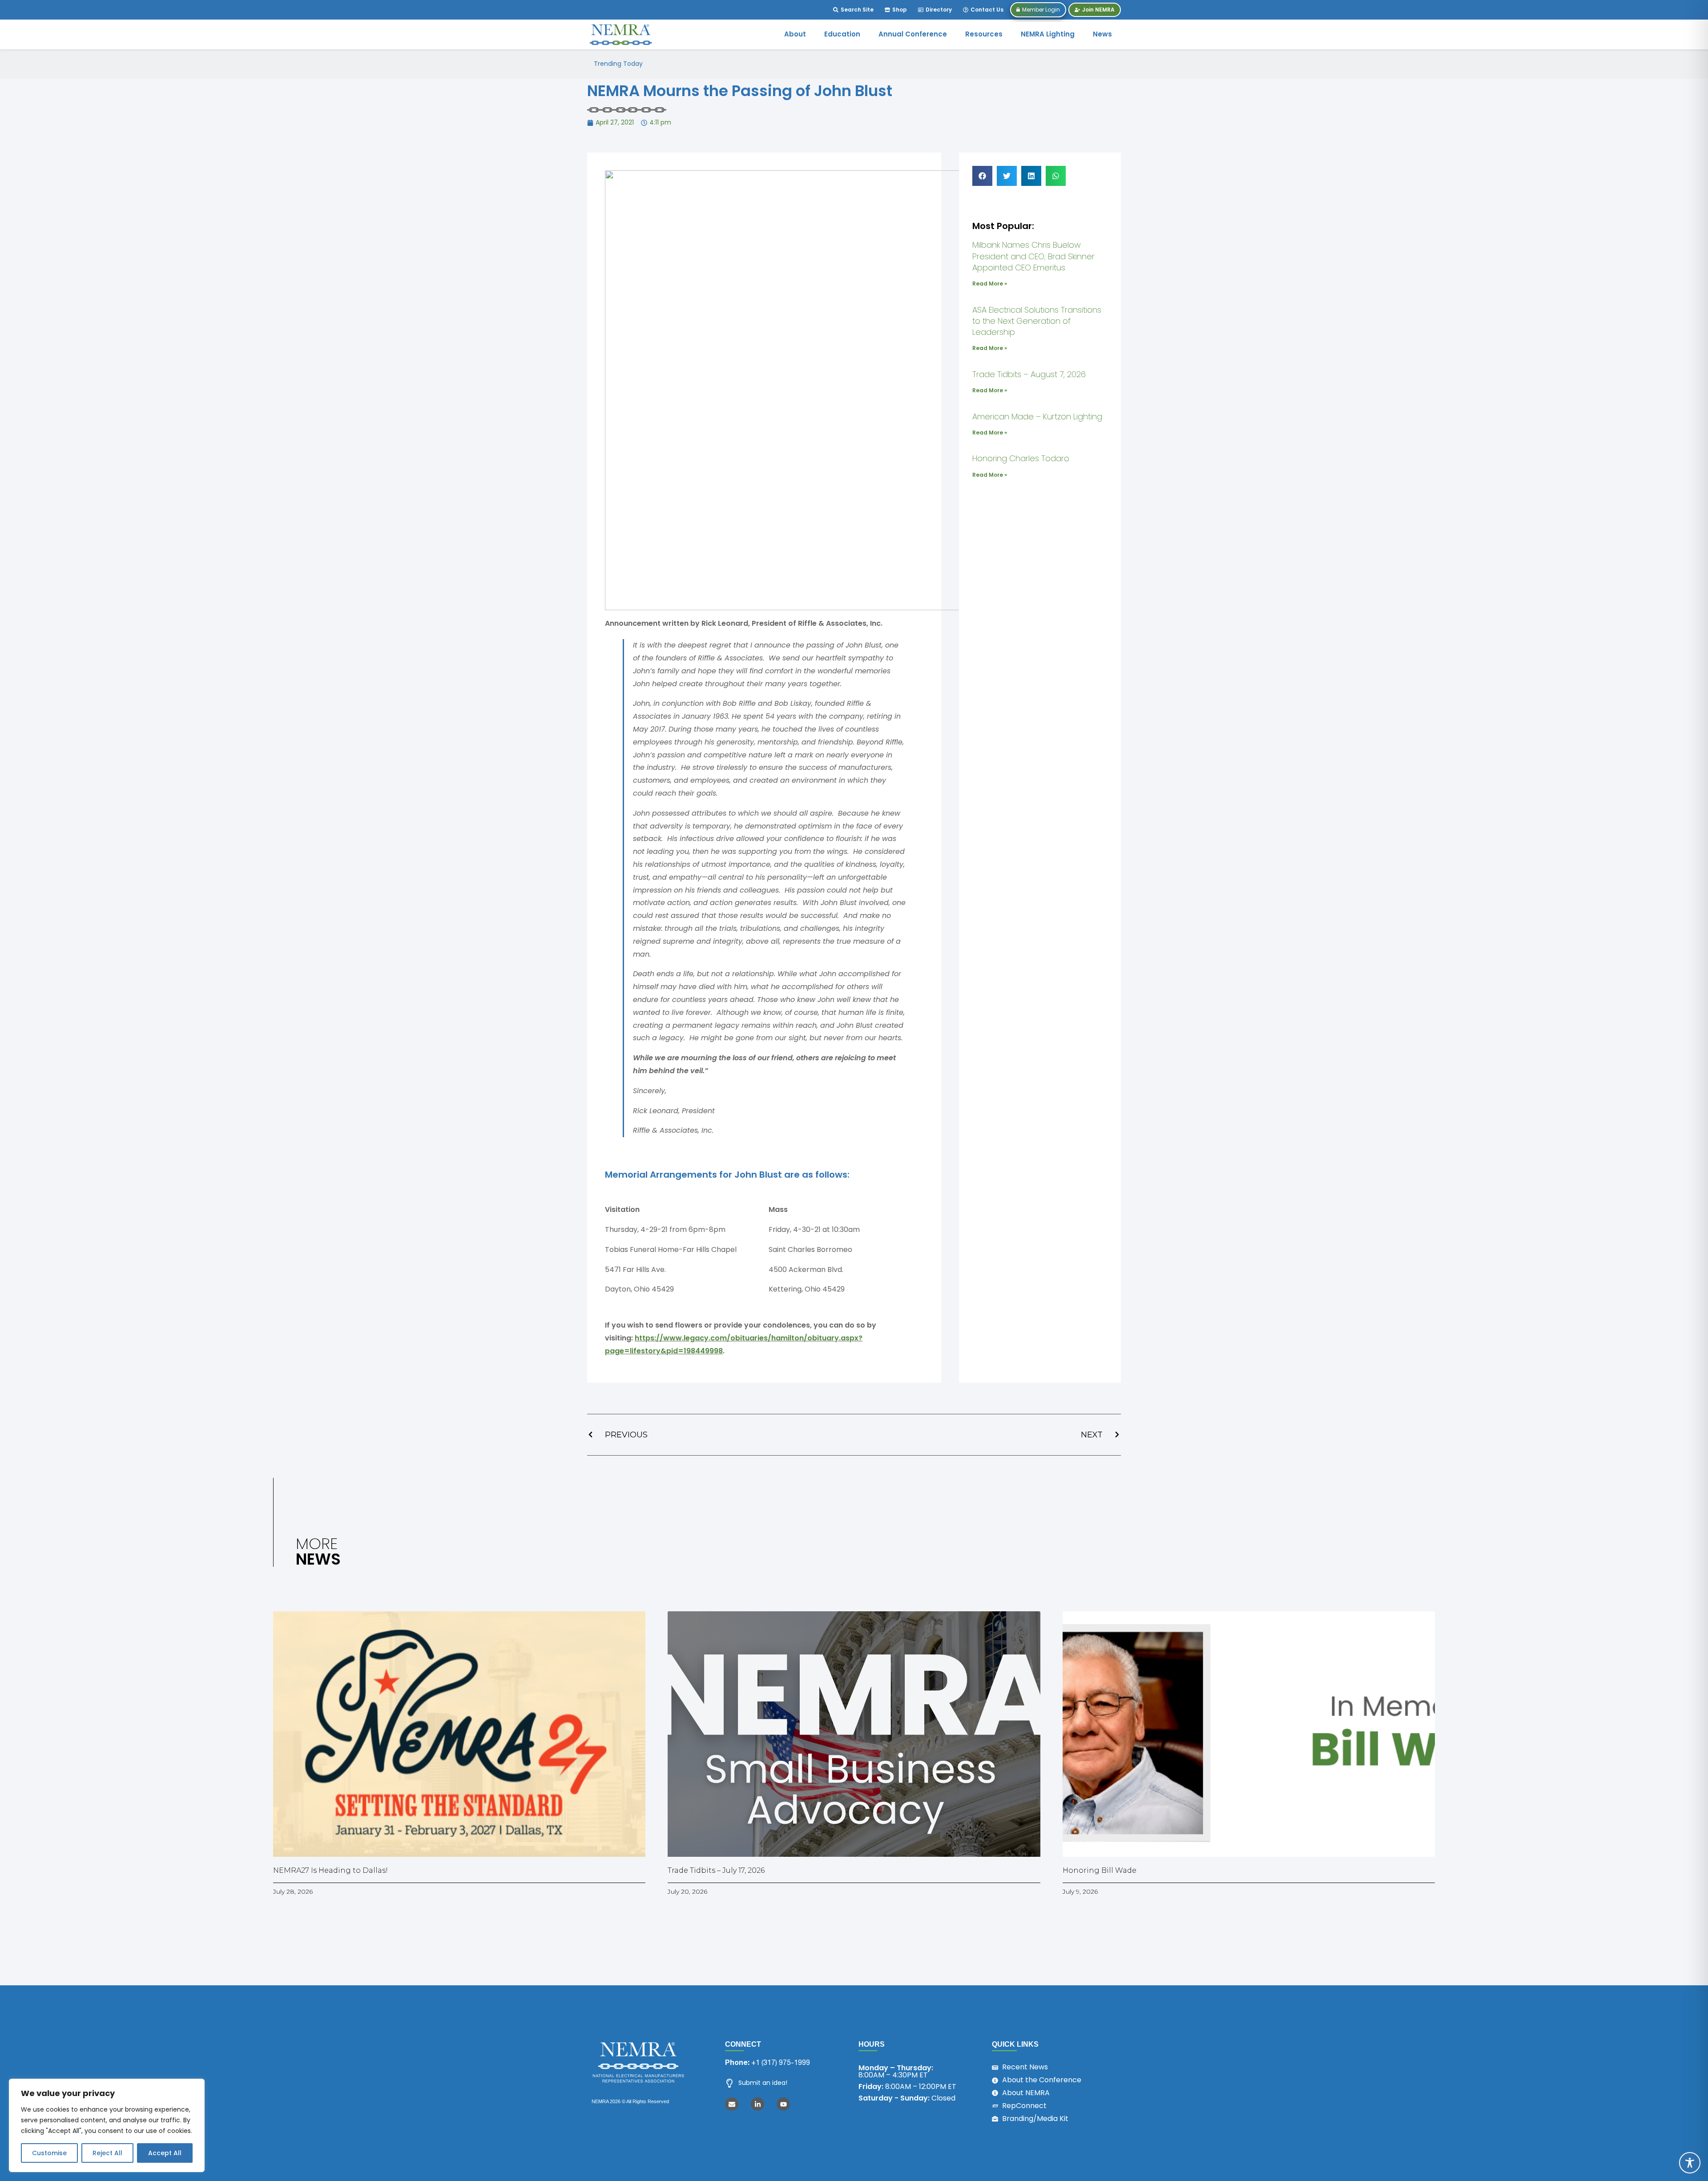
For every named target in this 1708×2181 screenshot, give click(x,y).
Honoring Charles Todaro (1021, 458)
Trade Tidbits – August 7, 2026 (1029, 374)
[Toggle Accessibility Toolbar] (1690, 2163)
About (795, 34)
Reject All (107, 2153)
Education (842, 34)
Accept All (165, 2153)
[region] (107, 2125)
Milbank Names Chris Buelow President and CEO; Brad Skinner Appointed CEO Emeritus (789, 64)
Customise (49, 2153)
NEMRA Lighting (1048, 34)
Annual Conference (913, 34)
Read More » (990, 284)
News (1102, 34)
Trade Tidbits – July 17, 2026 (716, 1870)
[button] (982, 176)
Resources (984, 34)
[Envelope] (732, 2104)
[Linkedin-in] (757, 2104)
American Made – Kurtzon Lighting (1037, 416)
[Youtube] (783, 2104)
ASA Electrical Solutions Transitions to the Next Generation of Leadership (1037, 321)
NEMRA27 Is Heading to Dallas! (330, 1870)
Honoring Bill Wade (1100, 1870)
